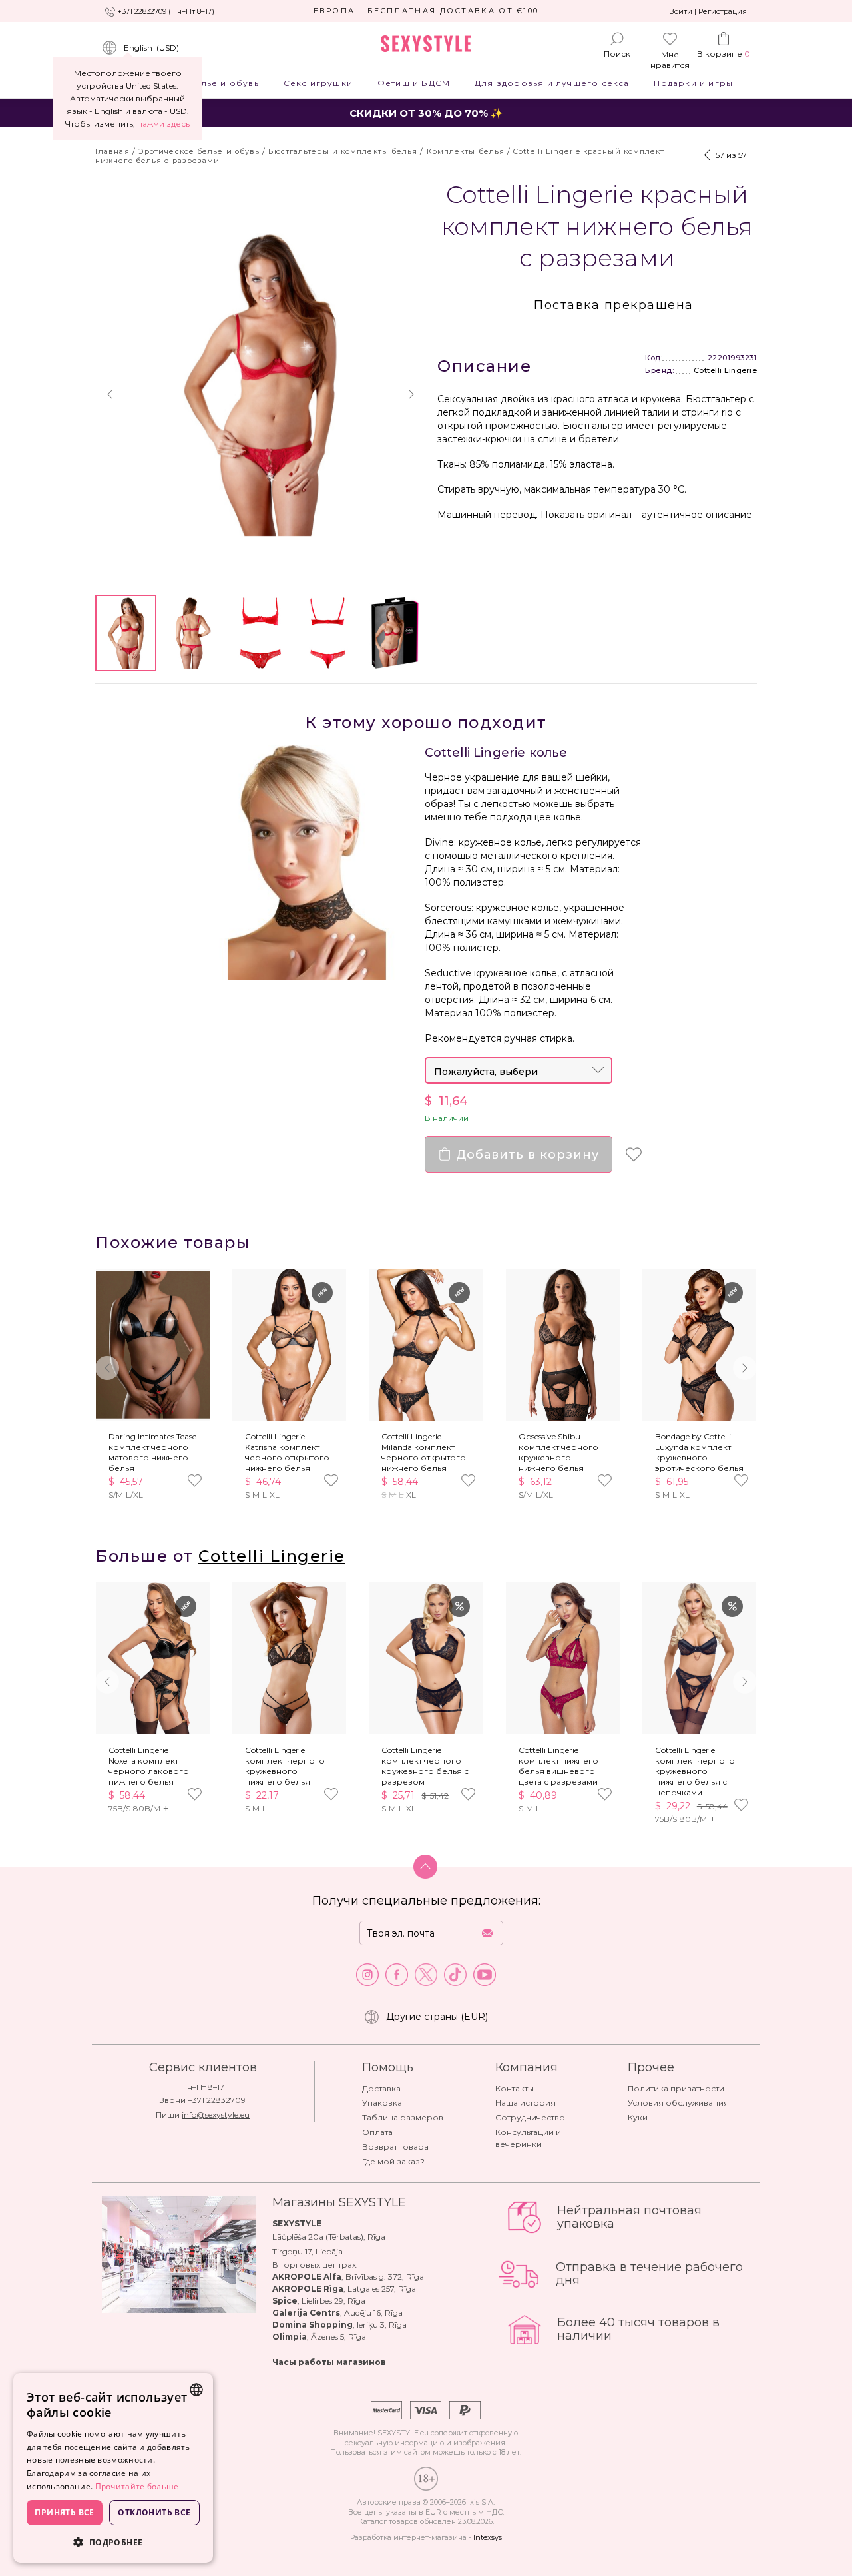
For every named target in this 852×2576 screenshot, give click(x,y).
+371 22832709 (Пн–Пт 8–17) (166, 11)
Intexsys (488, 2537)
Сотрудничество (530, 2117)
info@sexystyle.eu (216, 2115)
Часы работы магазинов (329, 2362)
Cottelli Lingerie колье (496, 753)
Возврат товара (395, 2147)
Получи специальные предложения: (426, 1901)
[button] (110, 394)
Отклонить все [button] (154, 2512)
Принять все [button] (64, 2512)
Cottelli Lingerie (726, 370)
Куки (638, 2117)
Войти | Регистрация (708, 11)
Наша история (526, 2103)
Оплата (377, 2132)
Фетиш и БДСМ (413, 83)
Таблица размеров (403, 2117)
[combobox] (196, 2390)
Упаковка (382, 2103)
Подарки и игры (694, 83)
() (151, 48)
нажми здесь (163, 124)
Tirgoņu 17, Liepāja (308, 2251)
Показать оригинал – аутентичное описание (646, 515)
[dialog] (113, 2468)
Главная (112, 151)
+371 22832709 (217, 2100)
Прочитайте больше (137, 2486)
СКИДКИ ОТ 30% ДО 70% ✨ (426, 113)
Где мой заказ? (393, 2161)
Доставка (381, 2088)
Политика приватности (676, 2088)
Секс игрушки (318, 83)
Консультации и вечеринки (528, 2138)
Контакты (515, 2088)
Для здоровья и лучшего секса (552, 83)
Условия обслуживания (678, 2103)
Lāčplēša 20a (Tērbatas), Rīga (329, 2237)
